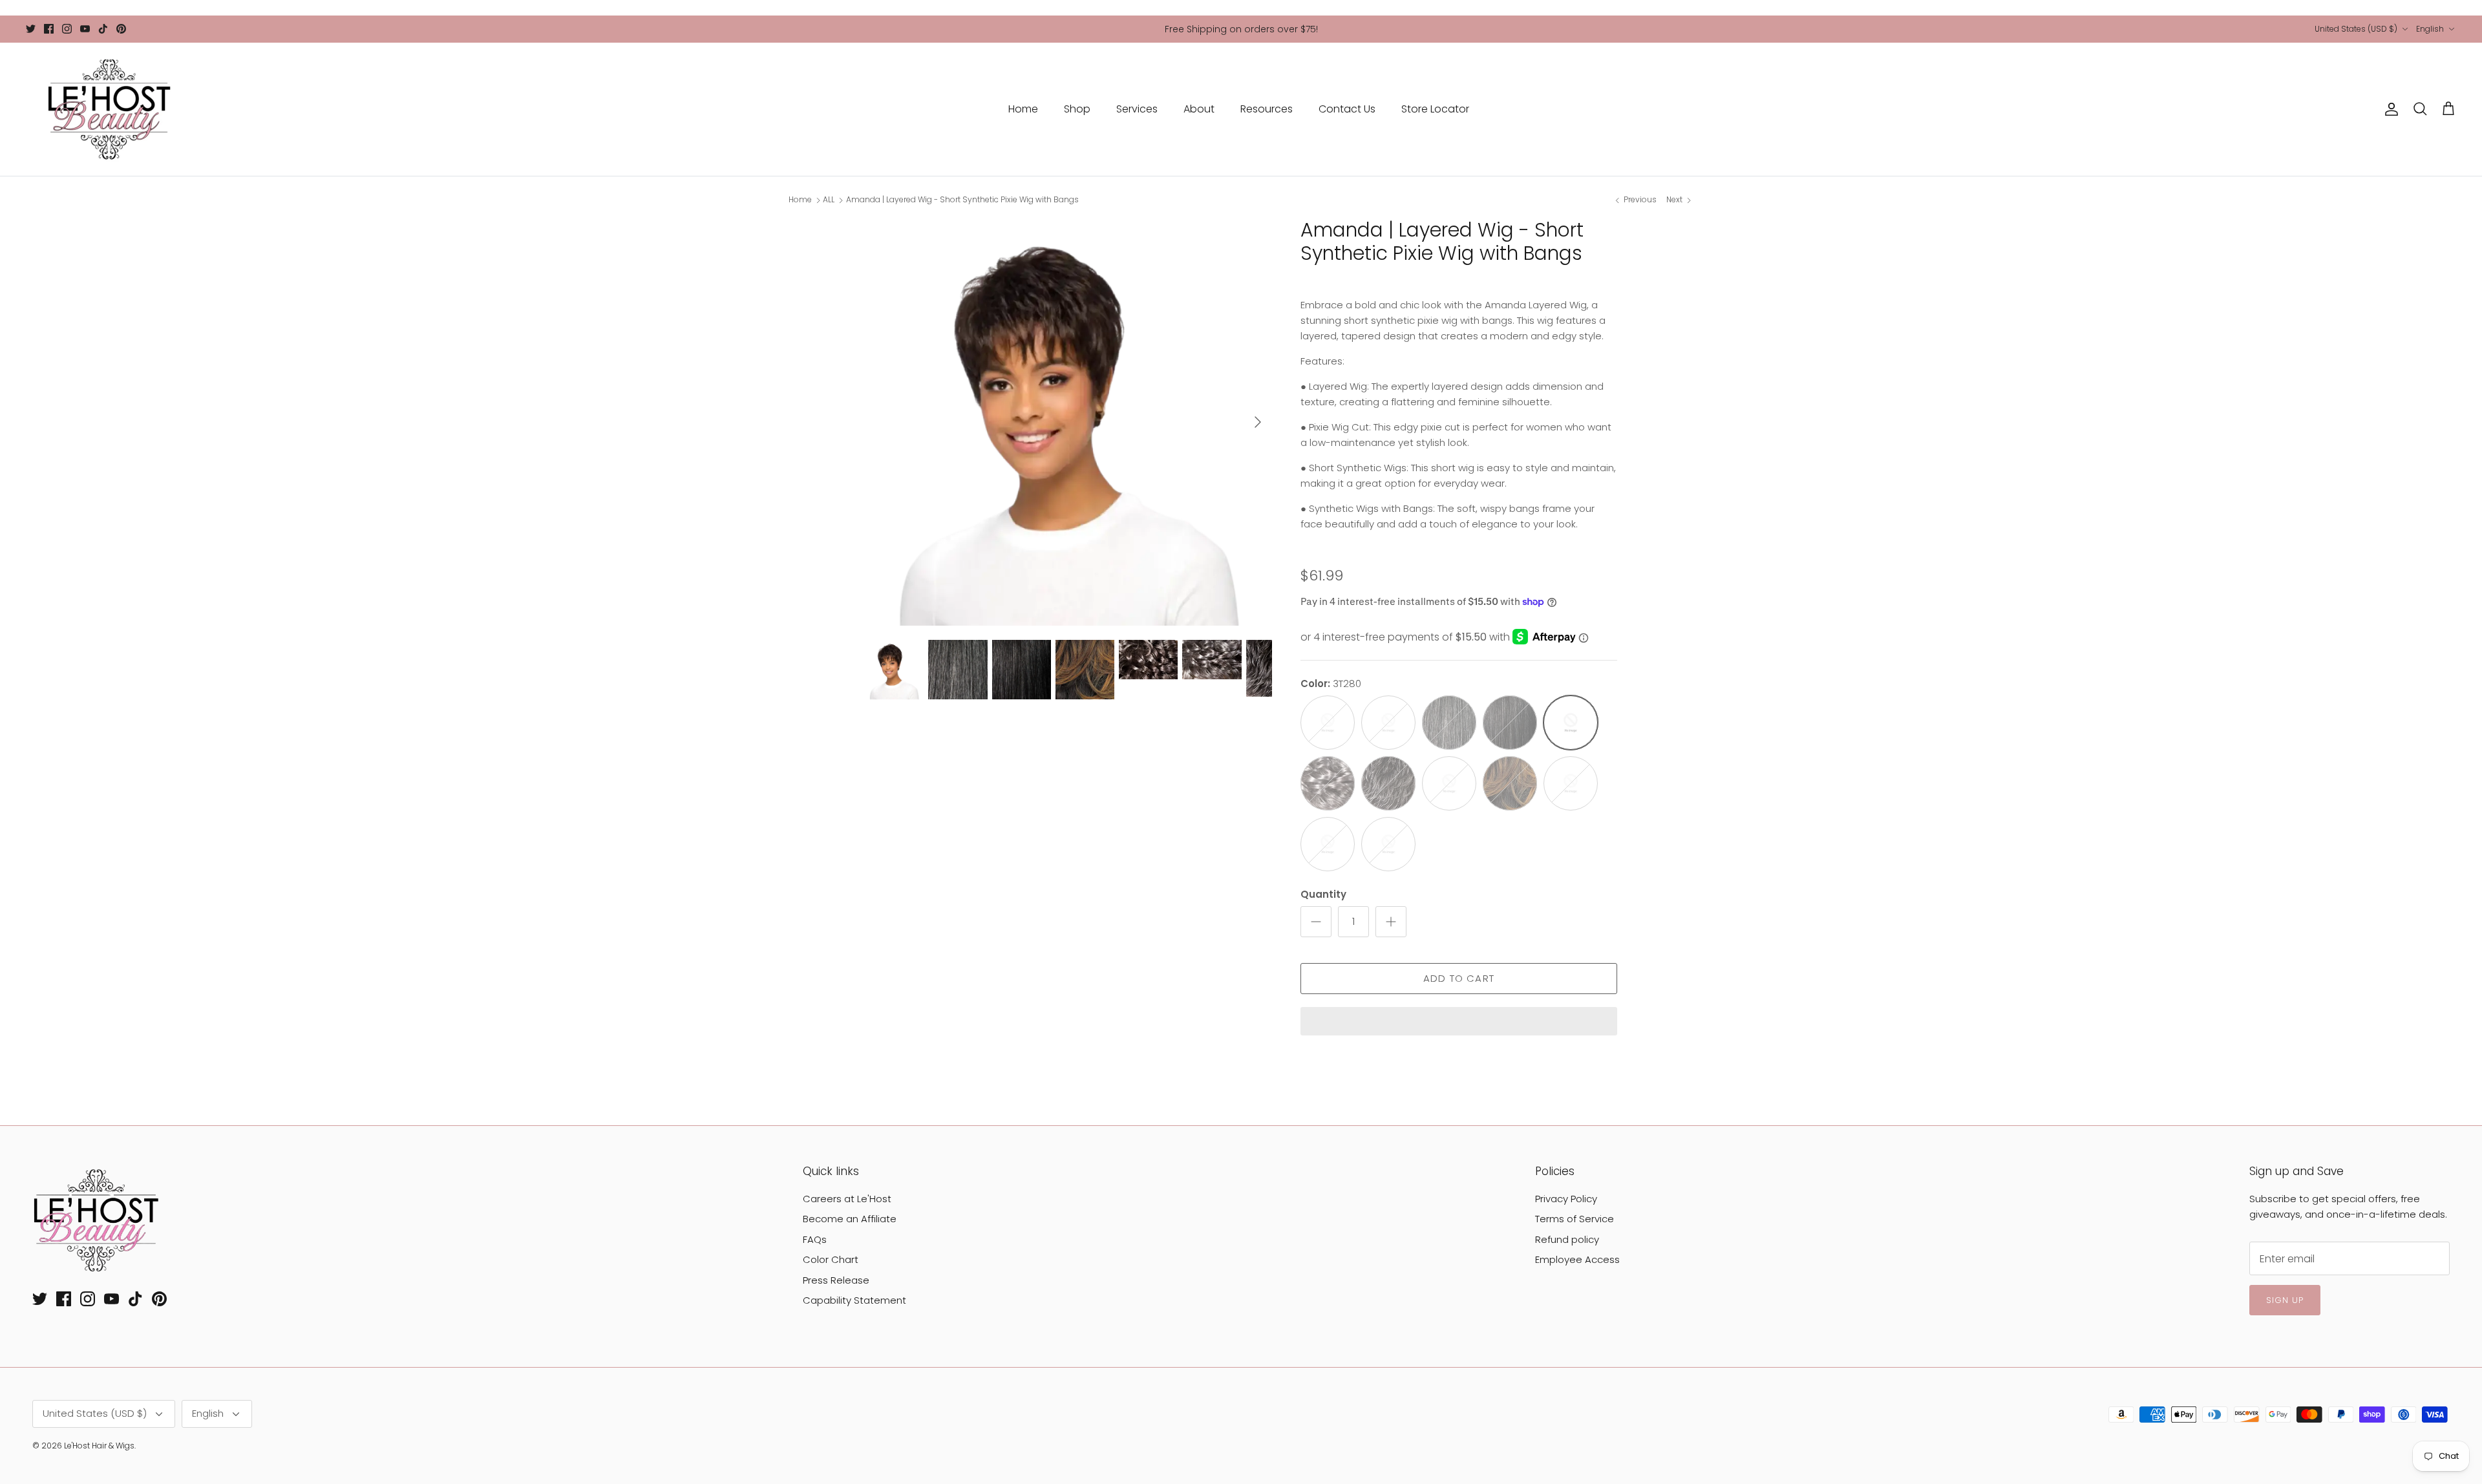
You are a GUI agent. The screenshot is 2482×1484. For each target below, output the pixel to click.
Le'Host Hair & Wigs (99, 1446)
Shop (1077, 109)
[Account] (2389, 109)
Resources (1267, 109)
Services (1137, 109)
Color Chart (831, 1259)
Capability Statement (854, 1300)
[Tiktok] (103, 29)
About (1199, 109)
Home (1023, 109)
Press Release (836, 1280)
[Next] (1258, 422)
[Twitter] (31, 29)
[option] (1068, 422)
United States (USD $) (2356, 29)
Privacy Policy (1566, 1199)
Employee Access (1577, 1259)
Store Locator (1435, 109)
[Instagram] (67, 29)
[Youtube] (85, 29)
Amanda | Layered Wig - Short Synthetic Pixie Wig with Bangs (962, 200)
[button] (1459, 1023)
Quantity (1323, 894)
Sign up (2285, 1300)
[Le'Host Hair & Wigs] (108, 109)
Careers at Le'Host (847, 1199)
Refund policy (1567, 1239)
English (2430, 29)
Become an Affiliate (850, 1219)
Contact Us (1347, 109)
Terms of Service (1575, 1219)
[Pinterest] (121, 29)
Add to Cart (1459, 978)
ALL (829, 200)
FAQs (815, 1239)
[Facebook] (49, 29)
